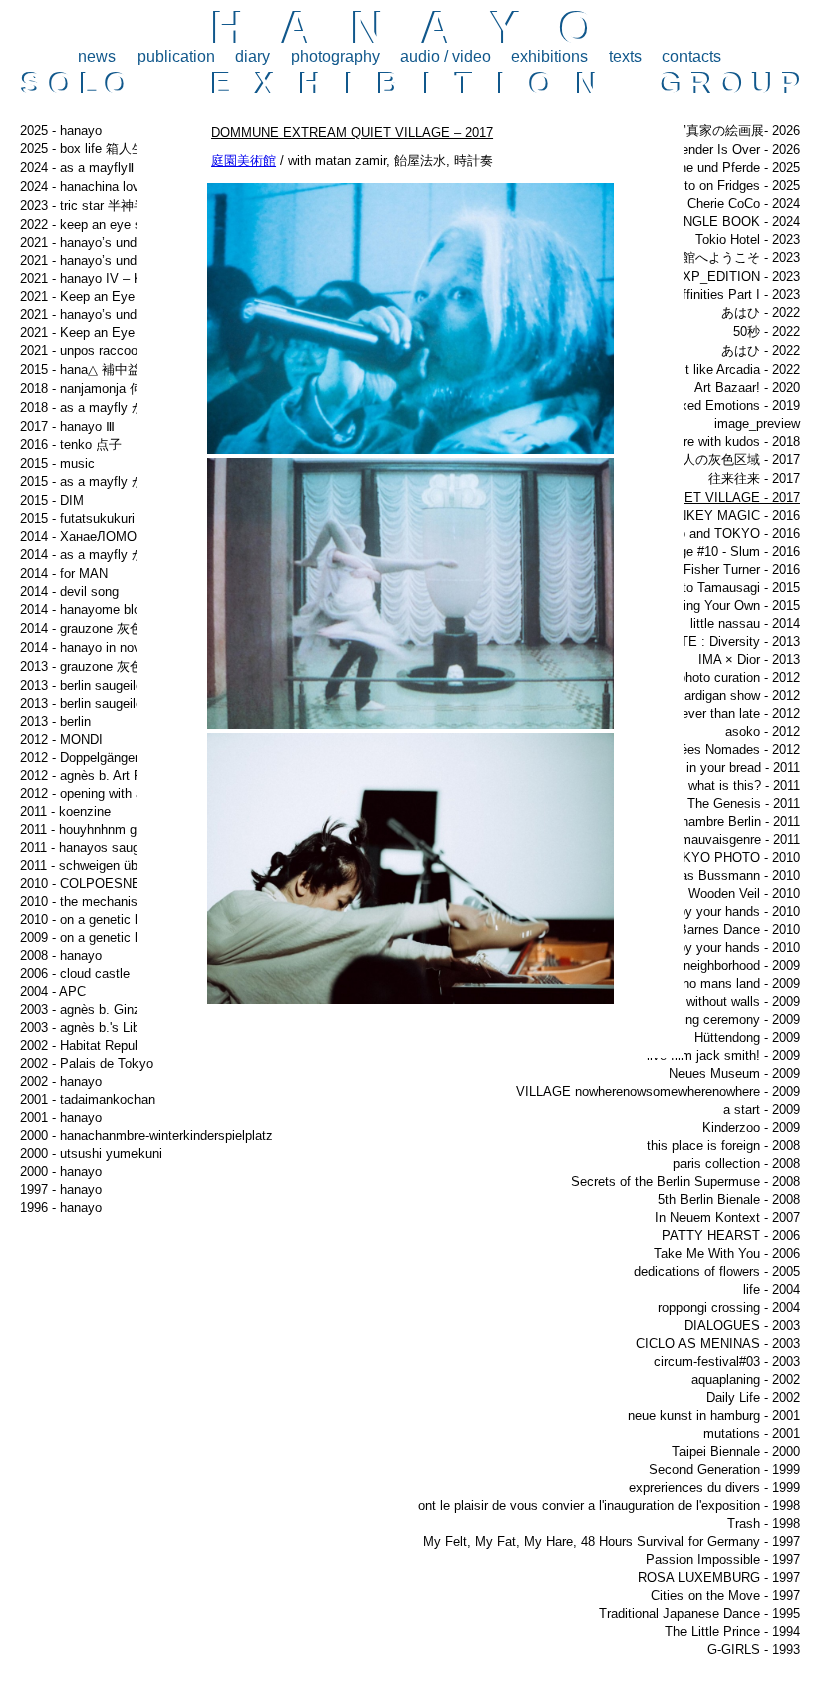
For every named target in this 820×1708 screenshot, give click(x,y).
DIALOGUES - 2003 (742, 1325)
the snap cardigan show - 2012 (711, 695)
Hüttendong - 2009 (747, 1037)
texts (625, 56)
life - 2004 (771, 1289)
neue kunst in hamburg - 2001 (714, 1415)
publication (176, 56)
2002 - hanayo (61, 1081)
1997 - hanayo (61, 1189)
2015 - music (57, 463)
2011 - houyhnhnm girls (87, 829)
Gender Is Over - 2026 (735, 149)
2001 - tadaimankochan (87, 1099)
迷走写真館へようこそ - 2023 (715, 257)
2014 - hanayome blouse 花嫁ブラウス (132, 609)
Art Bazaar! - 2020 (747, 387)
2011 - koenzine (65, 811)
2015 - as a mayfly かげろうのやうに (128, 481)
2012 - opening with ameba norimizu (124, 793)
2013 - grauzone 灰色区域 (94, 666)
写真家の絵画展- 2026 (736, 130)
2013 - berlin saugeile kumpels (108, 685)
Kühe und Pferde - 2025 (731, 167)
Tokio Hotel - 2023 (747, 239)
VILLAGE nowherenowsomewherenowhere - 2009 (658, 1091)
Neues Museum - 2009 (734, 1073)
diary (252, 56)
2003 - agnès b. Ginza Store (101, 1009)
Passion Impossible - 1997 (723, 1559)
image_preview (757, 423)
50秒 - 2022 (766, 331)
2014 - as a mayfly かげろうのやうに (128, 554)
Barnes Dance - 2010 (739, 929)
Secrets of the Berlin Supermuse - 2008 (685, 1181)
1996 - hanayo (61, 1207)
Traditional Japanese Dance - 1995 (699, 1613)
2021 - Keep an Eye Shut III (101, 332)
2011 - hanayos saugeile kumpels (116, 847)
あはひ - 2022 (760, 312)
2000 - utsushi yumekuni (91, 1153)
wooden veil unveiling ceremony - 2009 (688, 1019)
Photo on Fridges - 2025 (730, 185)
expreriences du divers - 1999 (714, 1487)
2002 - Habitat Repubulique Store (115, 1045)
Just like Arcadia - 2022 (732, 369)
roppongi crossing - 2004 (729, 1307)
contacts (691, 56)
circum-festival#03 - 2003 (727, 1361)
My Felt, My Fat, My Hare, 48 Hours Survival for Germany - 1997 (611, 1541)
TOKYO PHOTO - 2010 (732, 857)
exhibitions (549, 56)
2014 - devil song (69, 591)
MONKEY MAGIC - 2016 (728, 515)
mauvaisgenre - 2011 (740, 839)
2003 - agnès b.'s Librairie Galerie (116, 1027)
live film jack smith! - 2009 (723, 1055)
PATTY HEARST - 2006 (731, 1235)
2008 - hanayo (61, 955)
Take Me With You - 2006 (727, 1253)
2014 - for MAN (64, 573)
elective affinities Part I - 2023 (713, 294)
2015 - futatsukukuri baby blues (111, 518)
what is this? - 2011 (744, 785)
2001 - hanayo (61, 1117)
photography (335, 56)
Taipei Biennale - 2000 (736, 1451)
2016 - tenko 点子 (71, 444)
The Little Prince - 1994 (732, 1631)
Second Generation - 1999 (724, 1469)
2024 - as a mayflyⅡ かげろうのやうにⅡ (134, 167)
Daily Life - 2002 (753, 1397)
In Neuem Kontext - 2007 (727, 1217)
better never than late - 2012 (718, 713)
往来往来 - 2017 (754, 478)
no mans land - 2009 (741, 983)
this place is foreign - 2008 (723, 1145)
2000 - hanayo (61, 1171)
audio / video (445, 56)
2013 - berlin (55, 721)
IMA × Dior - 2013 (749, 659)
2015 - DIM (52, 500)
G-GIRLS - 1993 (753, 1649)
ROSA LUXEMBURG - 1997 (719, 1577)
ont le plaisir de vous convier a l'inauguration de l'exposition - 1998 (609, 1505)
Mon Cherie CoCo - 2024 (729, 203)
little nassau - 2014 (745, 623)
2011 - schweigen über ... (92, 865)
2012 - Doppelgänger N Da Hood (113, 757)
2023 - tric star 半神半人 (90, 205)
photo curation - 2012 (739, 677)
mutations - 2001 (751, 1433)
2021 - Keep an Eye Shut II (99, 296)
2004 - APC (53, 991)
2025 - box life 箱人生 (82, 148)
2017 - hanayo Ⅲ (67, 426)
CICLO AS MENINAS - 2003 (718, 1343)
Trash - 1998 (763, 1523)
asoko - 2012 (762, 731)
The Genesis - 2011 (743, 803)
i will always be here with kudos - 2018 (689, 441)
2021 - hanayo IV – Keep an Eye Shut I (134, 278)
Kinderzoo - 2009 (751, 1127)
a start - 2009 (761, 1109)
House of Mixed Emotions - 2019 (705, 405)
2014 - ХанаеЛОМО (78, 536)
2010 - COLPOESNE (80, 883)
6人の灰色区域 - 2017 (737, 459)
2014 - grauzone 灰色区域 (94, 628)
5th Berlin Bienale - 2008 (729, 1199)
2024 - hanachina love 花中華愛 (111, 186)
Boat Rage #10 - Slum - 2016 (716, 551)
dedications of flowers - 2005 (717, 1271)
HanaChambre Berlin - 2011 (721, 821)
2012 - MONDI (61, 739)
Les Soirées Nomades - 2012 (716, 749)
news (97, 56)
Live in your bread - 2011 (729, 767)
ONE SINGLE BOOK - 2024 (719, 221)
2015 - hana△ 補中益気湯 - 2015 (113, 369)
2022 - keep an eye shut (90, 224)
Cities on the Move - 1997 (725, 1595)
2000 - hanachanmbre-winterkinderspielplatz (146, 1135)
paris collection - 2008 (736, 1163)
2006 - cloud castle (75, 973)
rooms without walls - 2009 (723, 1001)
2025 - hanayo (61, 130)
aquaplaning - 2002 (745, 1379)
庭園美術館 (243, 160)
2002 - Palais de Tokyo (86, 1063)
